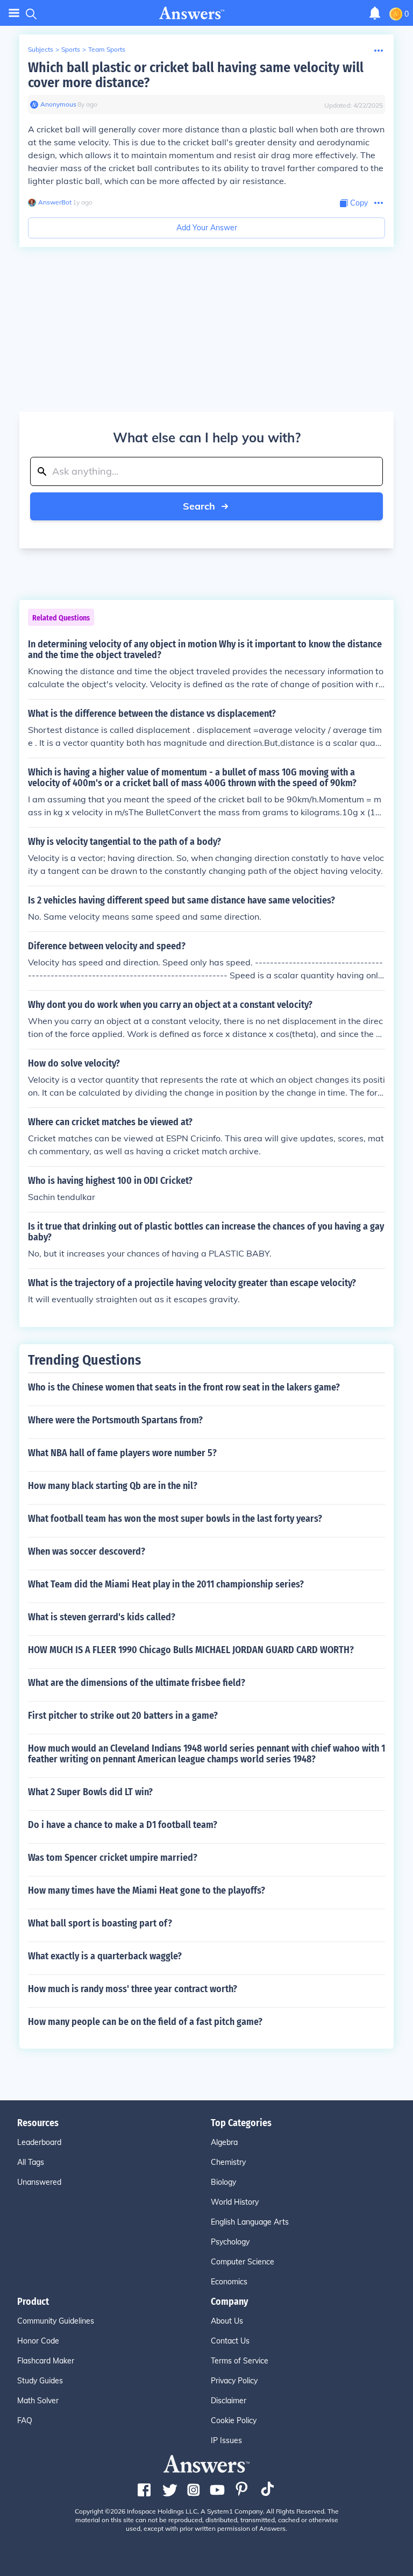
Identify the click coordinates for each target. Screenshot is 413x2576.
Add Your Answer (207, 228)
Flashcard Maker (46, 2361)
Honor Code (38, 2341)
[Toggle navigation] (14, 13)
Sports (71, 49)
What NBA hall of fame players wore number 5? (122, 1453)
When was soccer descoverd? (87, 1551)
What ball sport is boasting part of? (100, 1923)
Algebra (224, 2142)
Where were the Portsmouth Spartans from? (115, 1420)
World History (235, 2202)
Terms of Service (240, 2361)
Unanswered (39, 2182)
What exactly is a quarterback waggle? (105, 1956)
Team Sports (107, 49)
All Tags (31, 2162)
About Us (227, 2321)
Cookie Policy (234, 2420)
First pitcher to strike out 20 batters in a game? (123, 1716)
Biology (223, 2182)
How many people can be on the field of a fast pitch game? (145, 2022)
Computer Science (243, 2262)
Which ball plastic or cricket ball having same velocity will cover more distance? (196, 75)
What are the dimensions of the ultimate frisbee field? (137, 1683)
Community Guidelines (56, 2321)
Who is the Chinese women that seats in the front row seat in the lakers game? (184, 1387)
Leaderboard (39, 2142)
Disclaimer (229, 2401)
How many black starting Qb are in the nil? (113, 1486)
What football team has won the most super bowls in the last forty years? (175, 1519)
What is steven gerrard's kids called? (102, 1617)
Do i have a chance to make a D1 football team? (123, 1825)
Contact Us (230, 2341)
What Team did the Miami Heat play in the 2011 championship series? (166, 1584)
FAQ (25, 2420)
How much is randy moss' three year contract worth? (133, 1989)
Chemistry (228, 2162)
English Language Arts (250, 2222)
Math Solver (38, 2401)
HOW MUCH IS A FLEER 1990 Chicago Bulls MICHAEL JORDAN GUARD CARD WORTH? (191, 1650)
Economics (229, 2282)
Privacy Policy (234, 2381)
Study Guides (40, 2381)
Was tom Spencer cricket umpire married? (113, 1858)
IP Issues (226, 2440)
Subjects (41, 49)
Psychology (230, 2242)
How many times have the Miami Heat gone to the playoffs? (147, 1890)
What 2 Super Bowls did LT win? (90, 1792)
